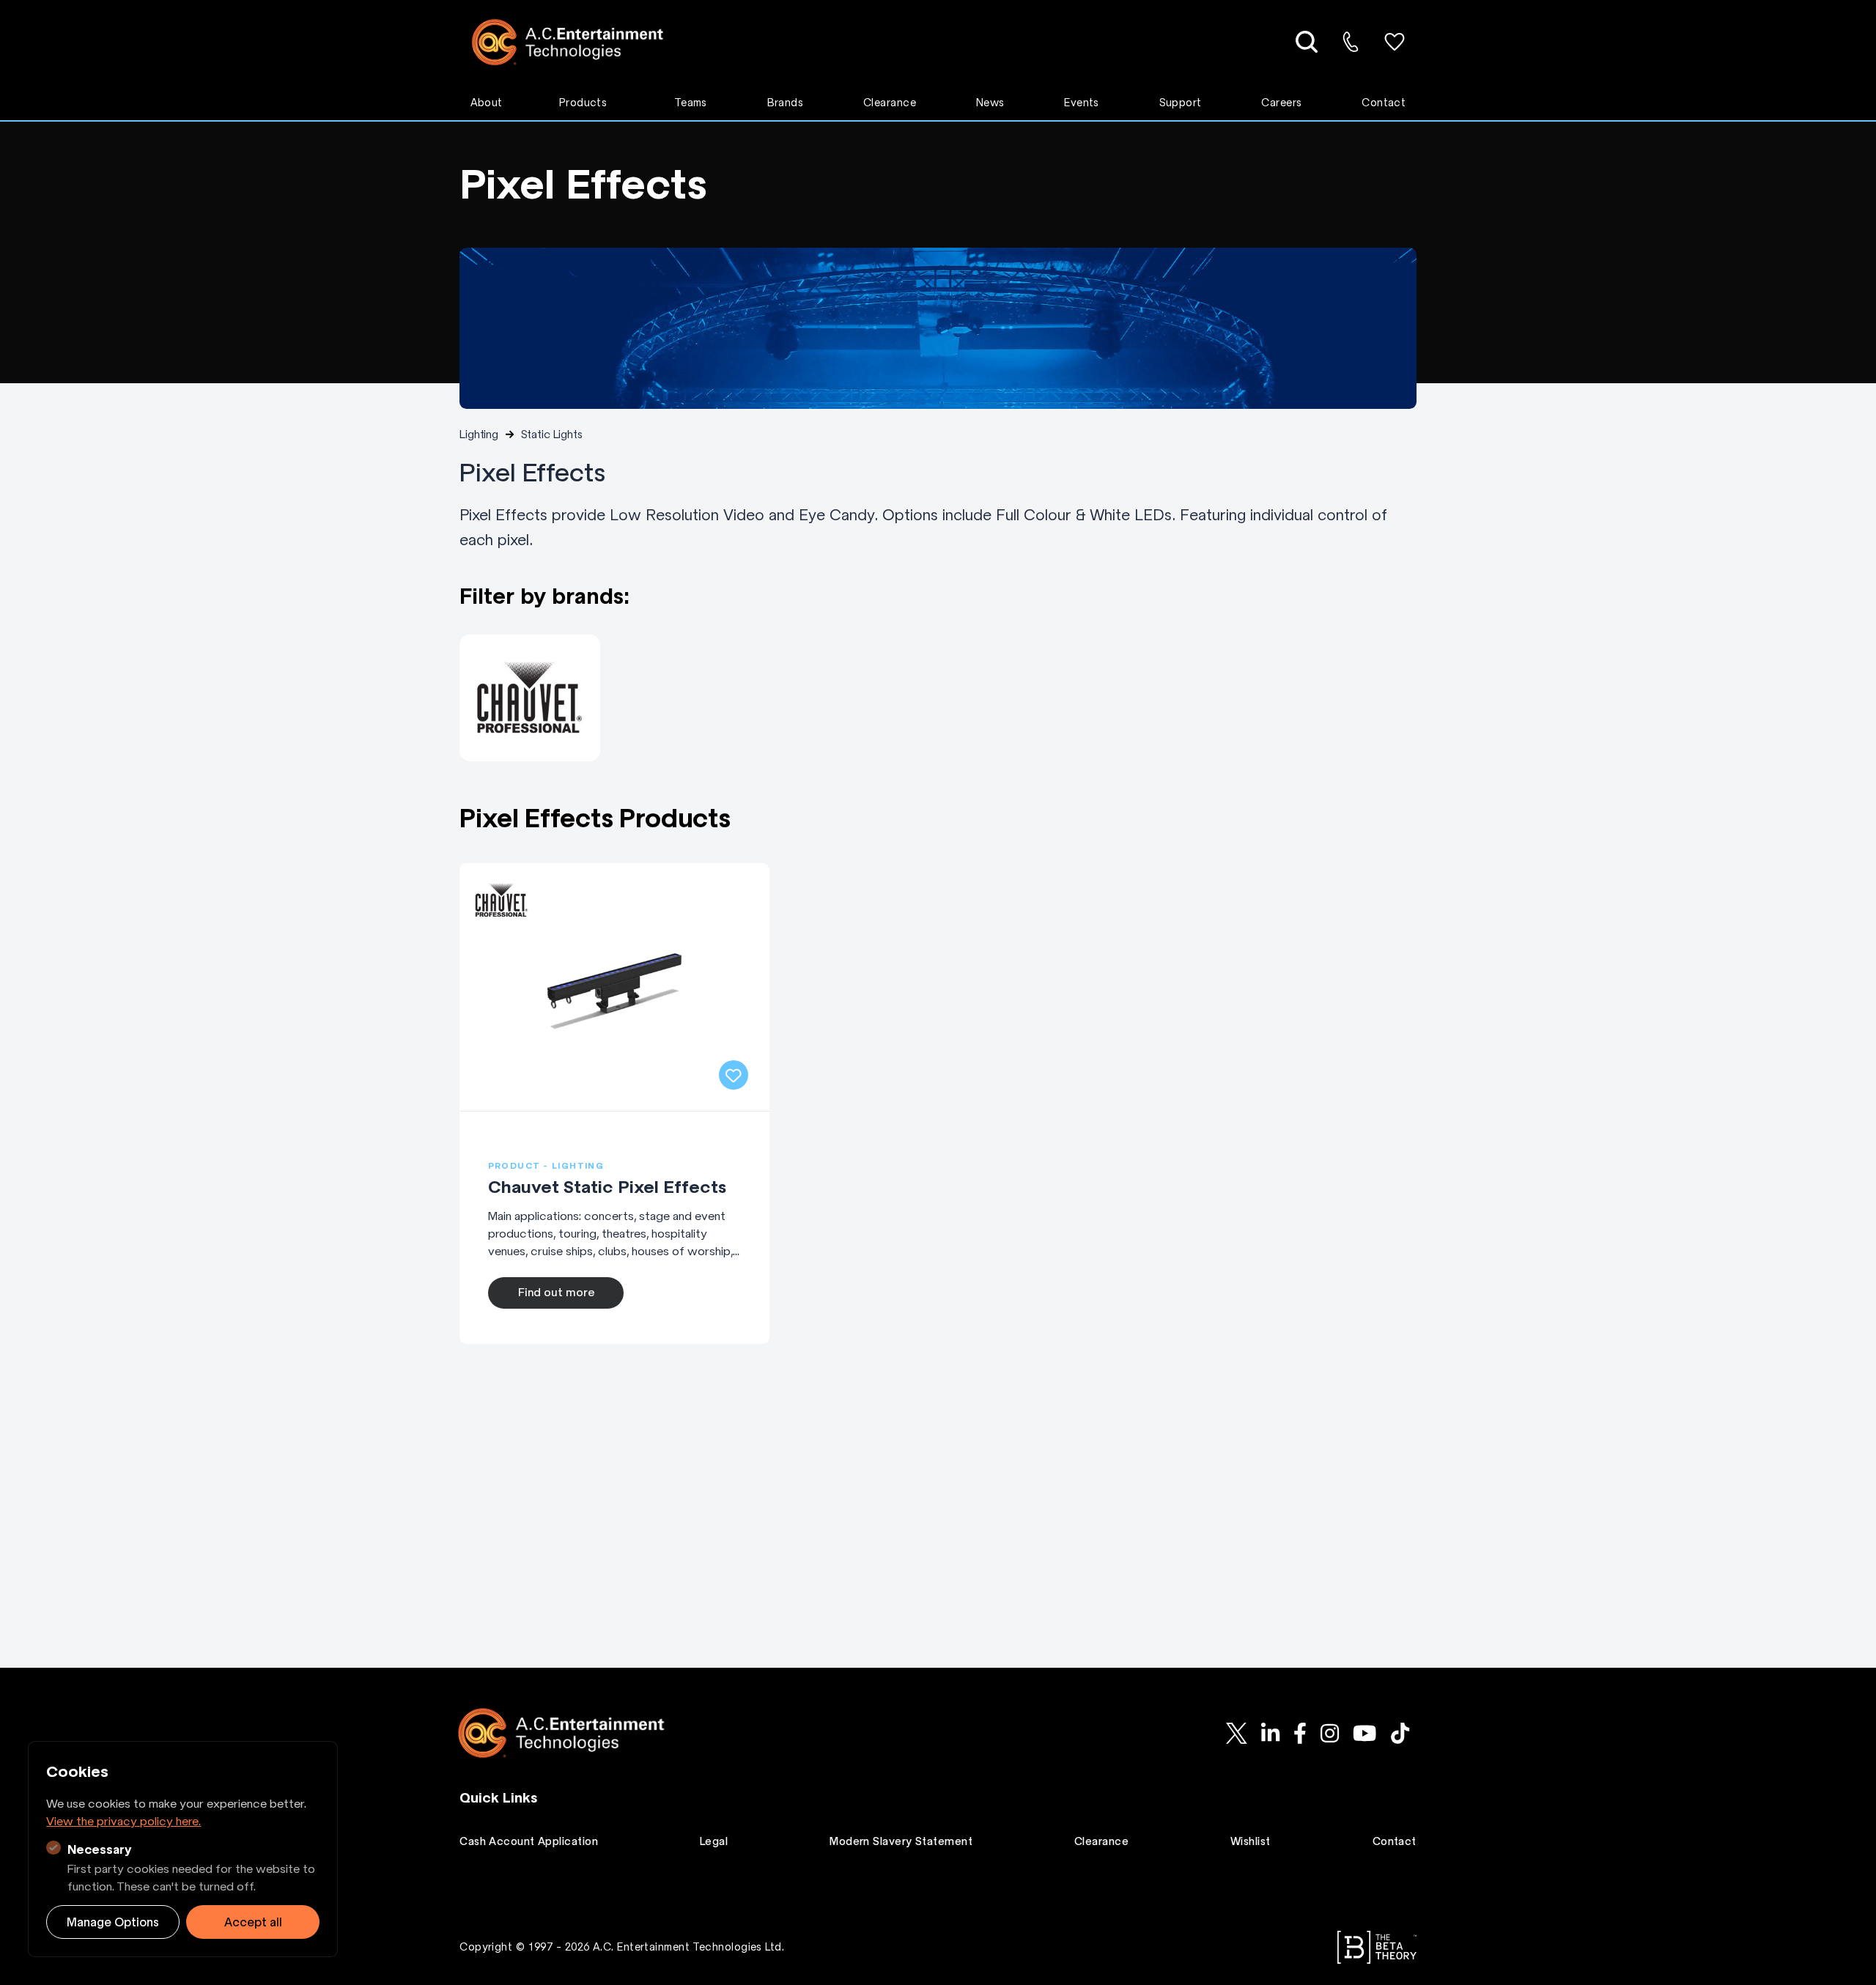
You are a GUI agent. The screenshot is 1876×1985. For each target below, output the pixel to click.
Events (1082, 103)
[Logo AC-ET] (579, 42)
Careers (1281, 103)
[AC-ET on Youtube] (1365, 1733)
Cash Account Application (529, 1841)
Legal (714, 1841)
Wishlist (1251, 1841)
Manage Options (113, 1922)
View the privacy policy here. (123, 1821)
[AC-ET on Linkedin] (1270, 1733)
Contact (1384, 103)
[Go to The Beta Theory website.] (1377, 1947)
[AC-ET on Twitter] (1236, 1733)
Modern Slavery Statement (901, 1841)
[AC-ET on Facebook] (1300, 1733)
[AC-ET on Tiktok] (1400, 1733)
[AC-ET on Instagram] (1329, 1733)
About (487, 103)
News (990, 103)
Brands (786, 103)
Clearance (890, 103)
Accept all (253, 1922)
